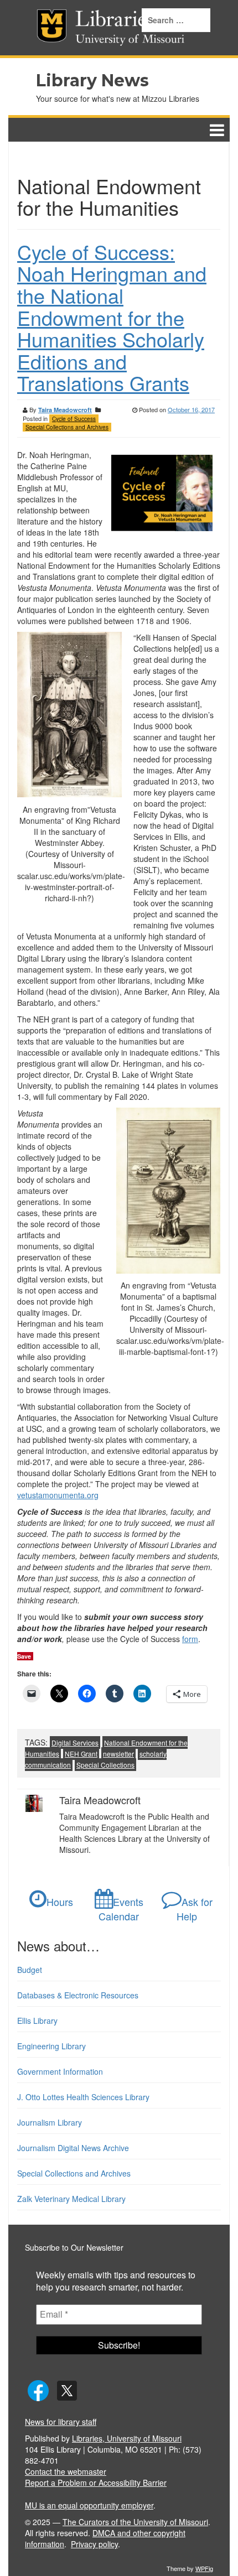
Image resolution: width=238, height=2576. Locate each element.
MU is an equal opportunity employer (89, 2505)
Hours (60, 1902)
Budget (30, 1970)
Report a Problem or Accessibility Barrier (96, 2482)
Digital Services (75, 1743)
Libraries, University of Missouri (127, 2438)
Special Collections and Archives (67, 427)
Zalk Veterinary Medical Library (71, 2199)
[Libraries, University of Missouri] (57, 28)
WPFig (204, 2568)
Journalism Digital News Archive (73, 2148)
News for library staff (61, 2422)
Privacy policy (94, 2544)
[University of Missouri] (34, 28)
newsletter (118, 1754)
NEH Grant (81, 1754)
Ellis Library (37, 2021)
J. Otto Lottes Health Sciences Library (83, 2097)
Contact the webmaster (66, 2471)
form (190, 1639)
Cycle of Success (74, 419)
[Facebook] (38, 2390)
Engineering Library (51, 2046)
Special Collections (105, 1765)
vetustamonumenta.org (58, 1495)
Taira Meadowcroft (65, 410)
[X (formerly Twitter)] (67, 2390)
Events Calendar (121, 1909)
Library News (92, 80)
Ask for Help (195, 1909)
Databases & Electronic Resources (78, 1995)
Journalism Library (50, 2122)
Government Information (60, 2071)
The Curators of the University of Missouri (135, 2522)
